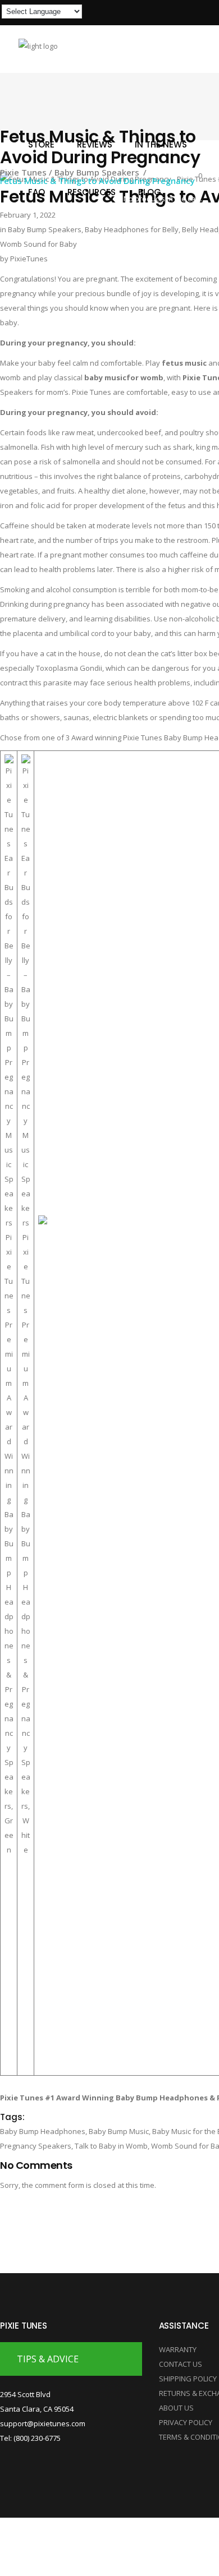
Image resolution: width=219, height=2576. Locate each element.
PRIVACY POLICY (186, 2422)
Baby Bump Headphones (43, 2131)
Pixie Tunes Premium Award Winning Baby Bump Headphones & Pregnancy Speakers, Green (9, 1543)
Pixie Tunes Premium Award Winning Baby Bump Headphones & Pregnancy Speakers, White (26, 1543)
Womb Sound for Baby (38, 244)
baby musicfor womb (124, 377)
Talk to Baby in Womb (111, 2146)
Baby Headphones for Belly (132, 229)
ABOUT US (176, 2408)
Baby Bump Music (119, 2131)
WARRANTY (178, 2349)
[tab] (71, 2359)
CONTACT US (181, 2364)
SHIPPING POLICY (188, 2379)
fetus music (184, 363)
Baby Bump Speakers (45, 229)
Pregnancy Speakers (36, 2146)
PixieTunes (29, 259)
